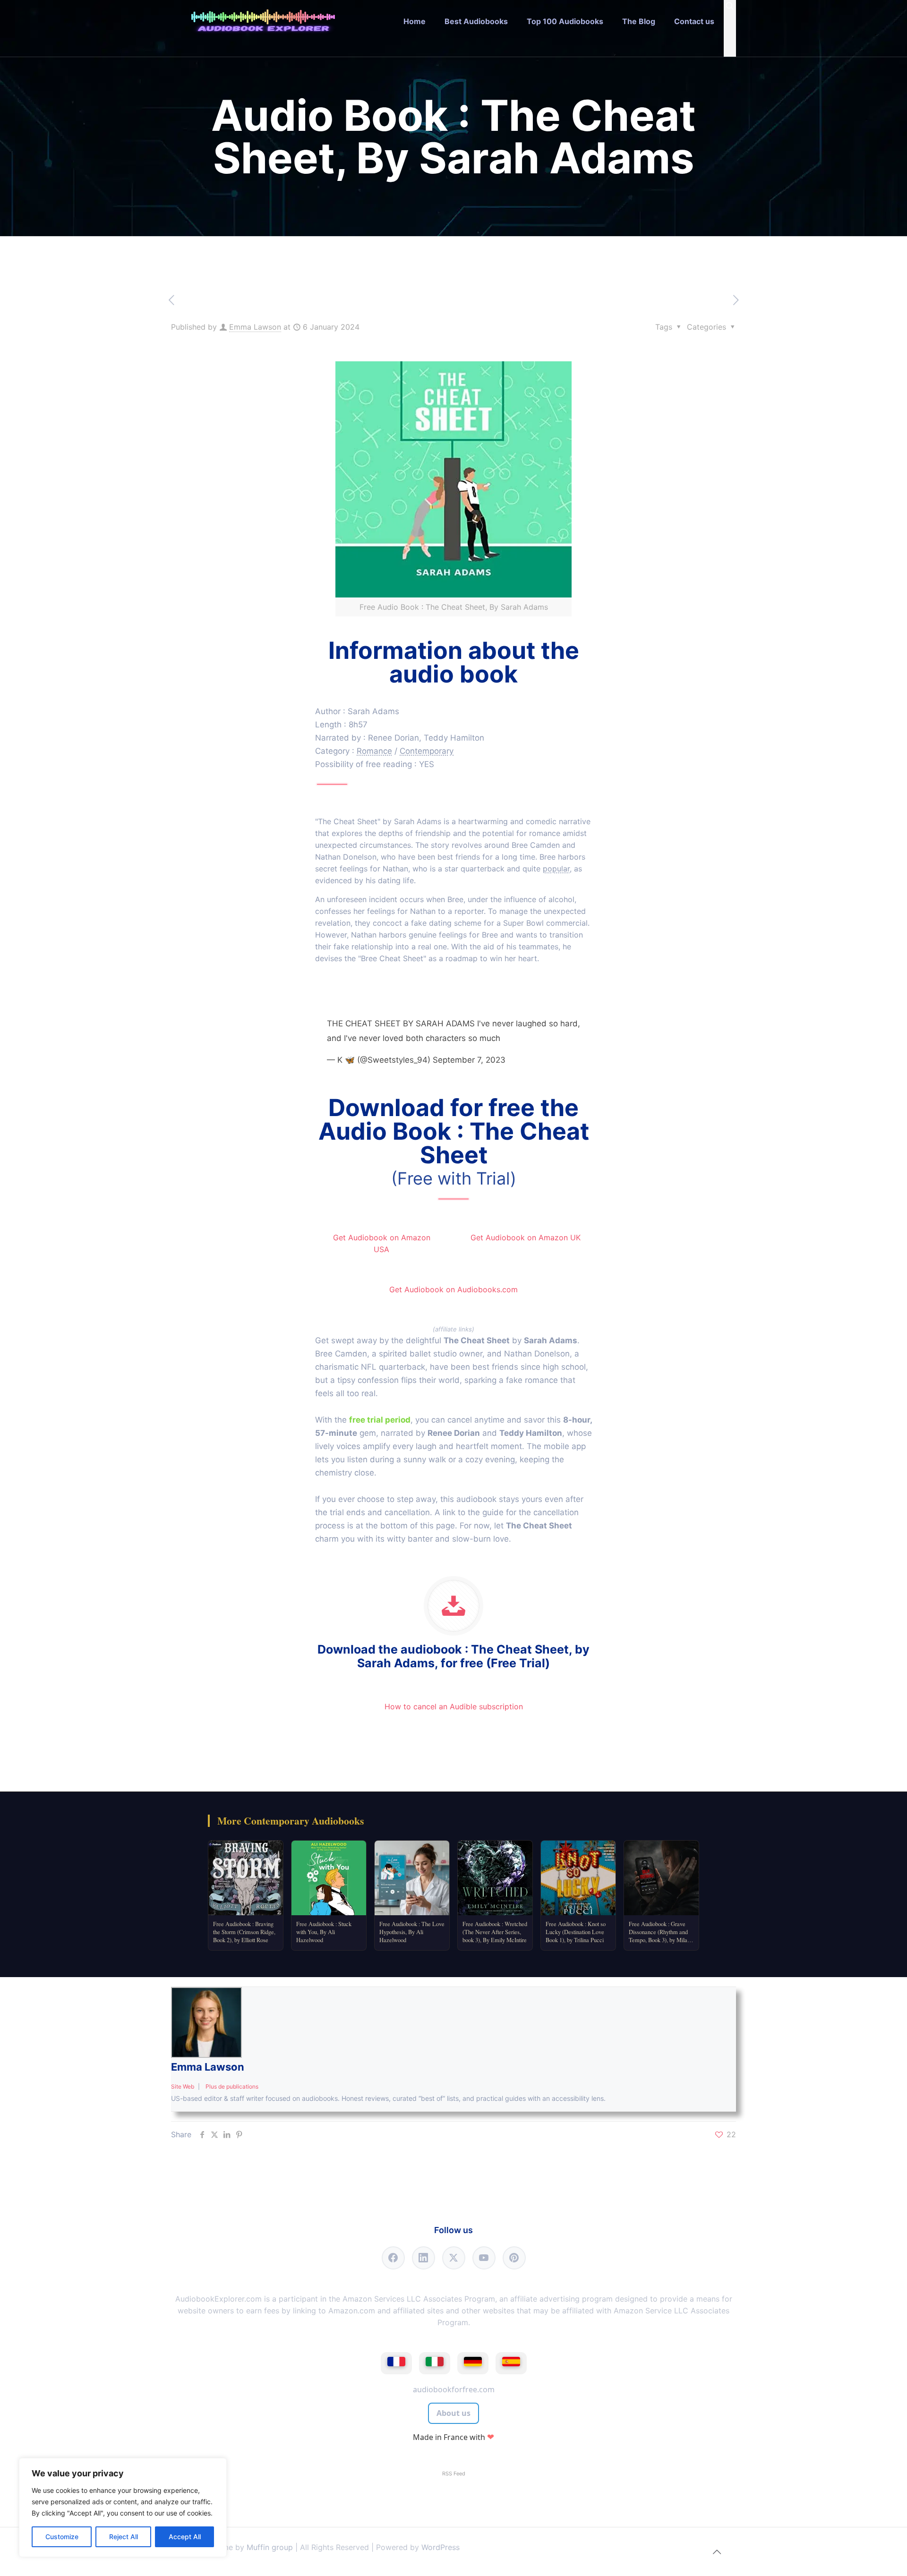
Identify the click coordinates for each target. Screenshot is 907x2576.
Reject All (124, 2537)
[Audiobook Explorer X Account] (454, 2258)
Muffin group (270, 2547)
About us (453, 2413)
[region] (123, 2508)
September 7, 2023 (469, 1060)
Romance (374, 751)
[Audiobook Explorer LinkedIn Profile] (424, 2258)
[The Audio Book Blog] (263, 21)
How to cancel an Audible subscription (454, 1706)
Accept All (185, 2537)
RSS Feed (454, 2474)
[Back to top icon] (717, 2552)
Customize (62, 2537)
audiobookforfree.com (454, 2389)
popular (556, 869)
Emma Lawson (255, 327)
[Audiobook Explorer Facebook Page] (393, 2258)
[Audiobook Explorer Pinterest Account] (514, 2258)
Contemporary (427, 751)
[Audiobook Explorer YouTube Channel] (484, 2258)
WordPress (441, 2547)
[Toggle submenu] (476, 50)
